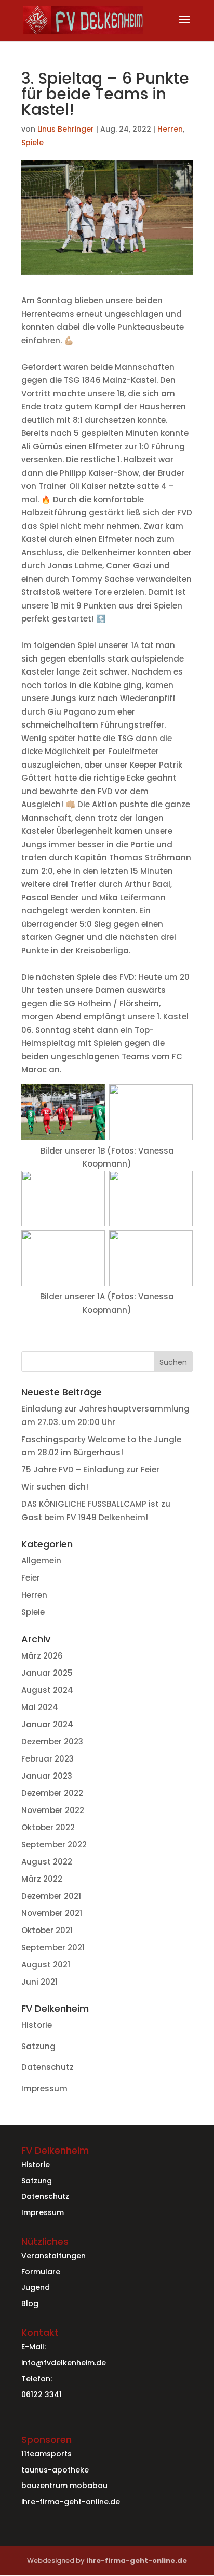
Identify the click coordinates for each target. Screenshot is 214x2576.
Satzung (38, 2046)
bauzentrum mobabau (64, 2486)
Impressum (44, 2088)
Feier (31, 1578)
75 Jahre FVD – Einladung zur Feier (90, 1470)
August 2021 (46, 1965)
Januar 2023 (47, 1776)
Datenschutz (48, 2067)
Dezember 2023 (52, 1742)
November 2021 (52, 1913)
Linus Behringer (66, 129)
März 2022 (42, 1879)
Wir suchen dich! (55, 1487)
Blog (30, 2303)
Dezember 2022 (52, 1793)
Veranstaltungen (53, 2256)
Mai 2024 (40, 1707)
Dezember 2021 (51, 1896)
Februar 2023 (48, 1759)
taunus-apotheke (55, 2470)
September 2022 (54, 1844)
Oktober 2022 (48, 1827)
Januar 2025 (47, 1673)
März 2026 (42, 1656)
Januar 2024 (47, 1724)
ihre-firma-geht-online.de (71, 2502)
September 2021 (53, 1947)
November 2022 (53, 1810)
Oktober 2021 (47, 1930)
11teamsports (46, 2454)
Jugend (36, 2287)
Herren (170, 129)
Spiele (32, 143)
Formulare (41, 2272)
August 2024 (47, 1690)
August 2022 (47, 1862)
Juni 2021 (39, 1982)
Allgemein (41, 1561)
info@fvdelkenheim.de (64, 2363)
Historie (37, 2025)
